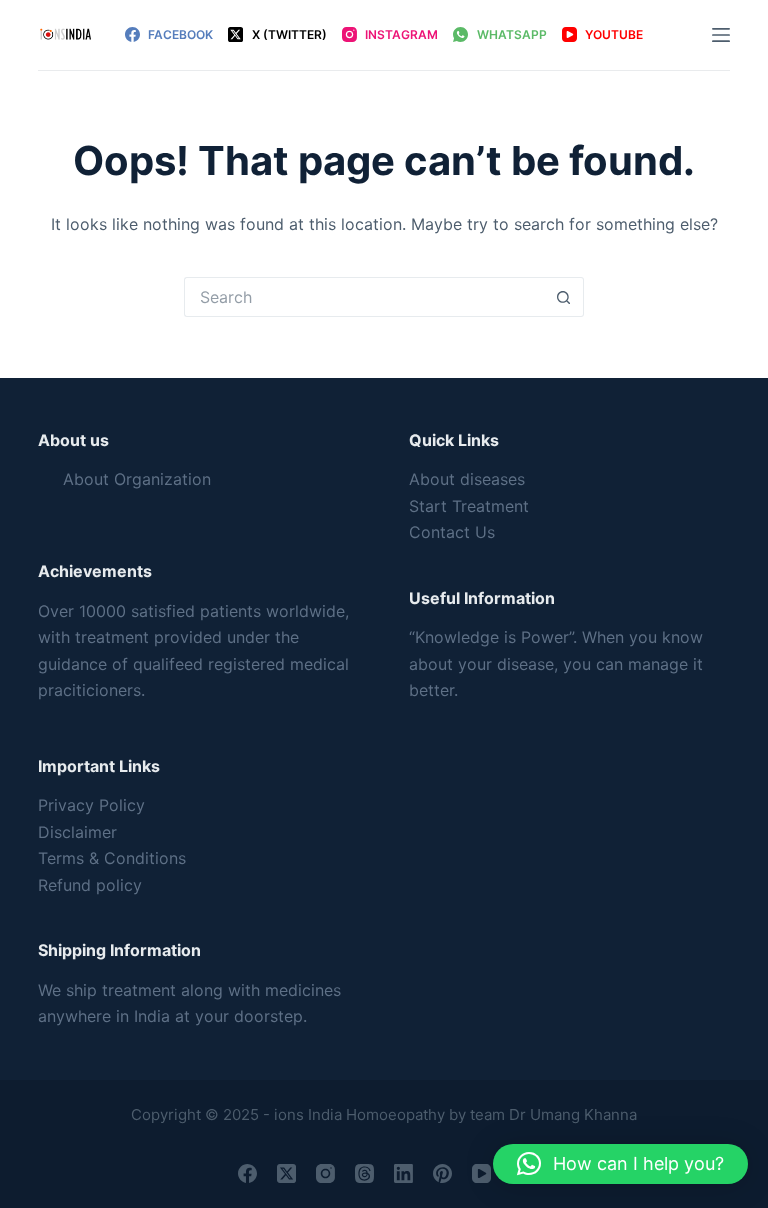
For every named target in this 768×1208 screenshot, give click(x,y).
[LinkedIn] (403, 1173)
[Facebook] (247, 1173)
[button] (620, 1164)
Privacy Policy (91, 805)
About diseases (467, 479)
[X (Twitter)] (286, 1173)
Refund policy (90, 885)
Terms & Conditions (112, 858)
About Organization (137, 479)
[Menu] (721, 35)
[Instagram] (325, 1173)
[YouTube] (481, 1173)
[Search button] (564, 297)
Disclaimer (77, 832)
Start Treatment (469, 506)
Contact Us (452, 532)
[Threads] (364, 1173)
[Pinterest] (442, 1173)
